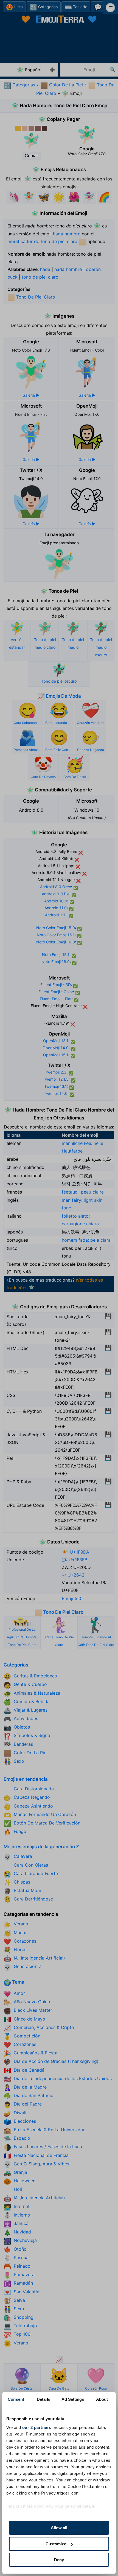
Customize (56, 2544)
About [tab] (102, 2399)
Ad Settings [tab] (73, 2399)
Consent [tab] (16, 2399)
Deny (59, 2560)
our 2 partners (37, 2427)
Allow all (59, 2528)
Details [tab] (43, 2399)
